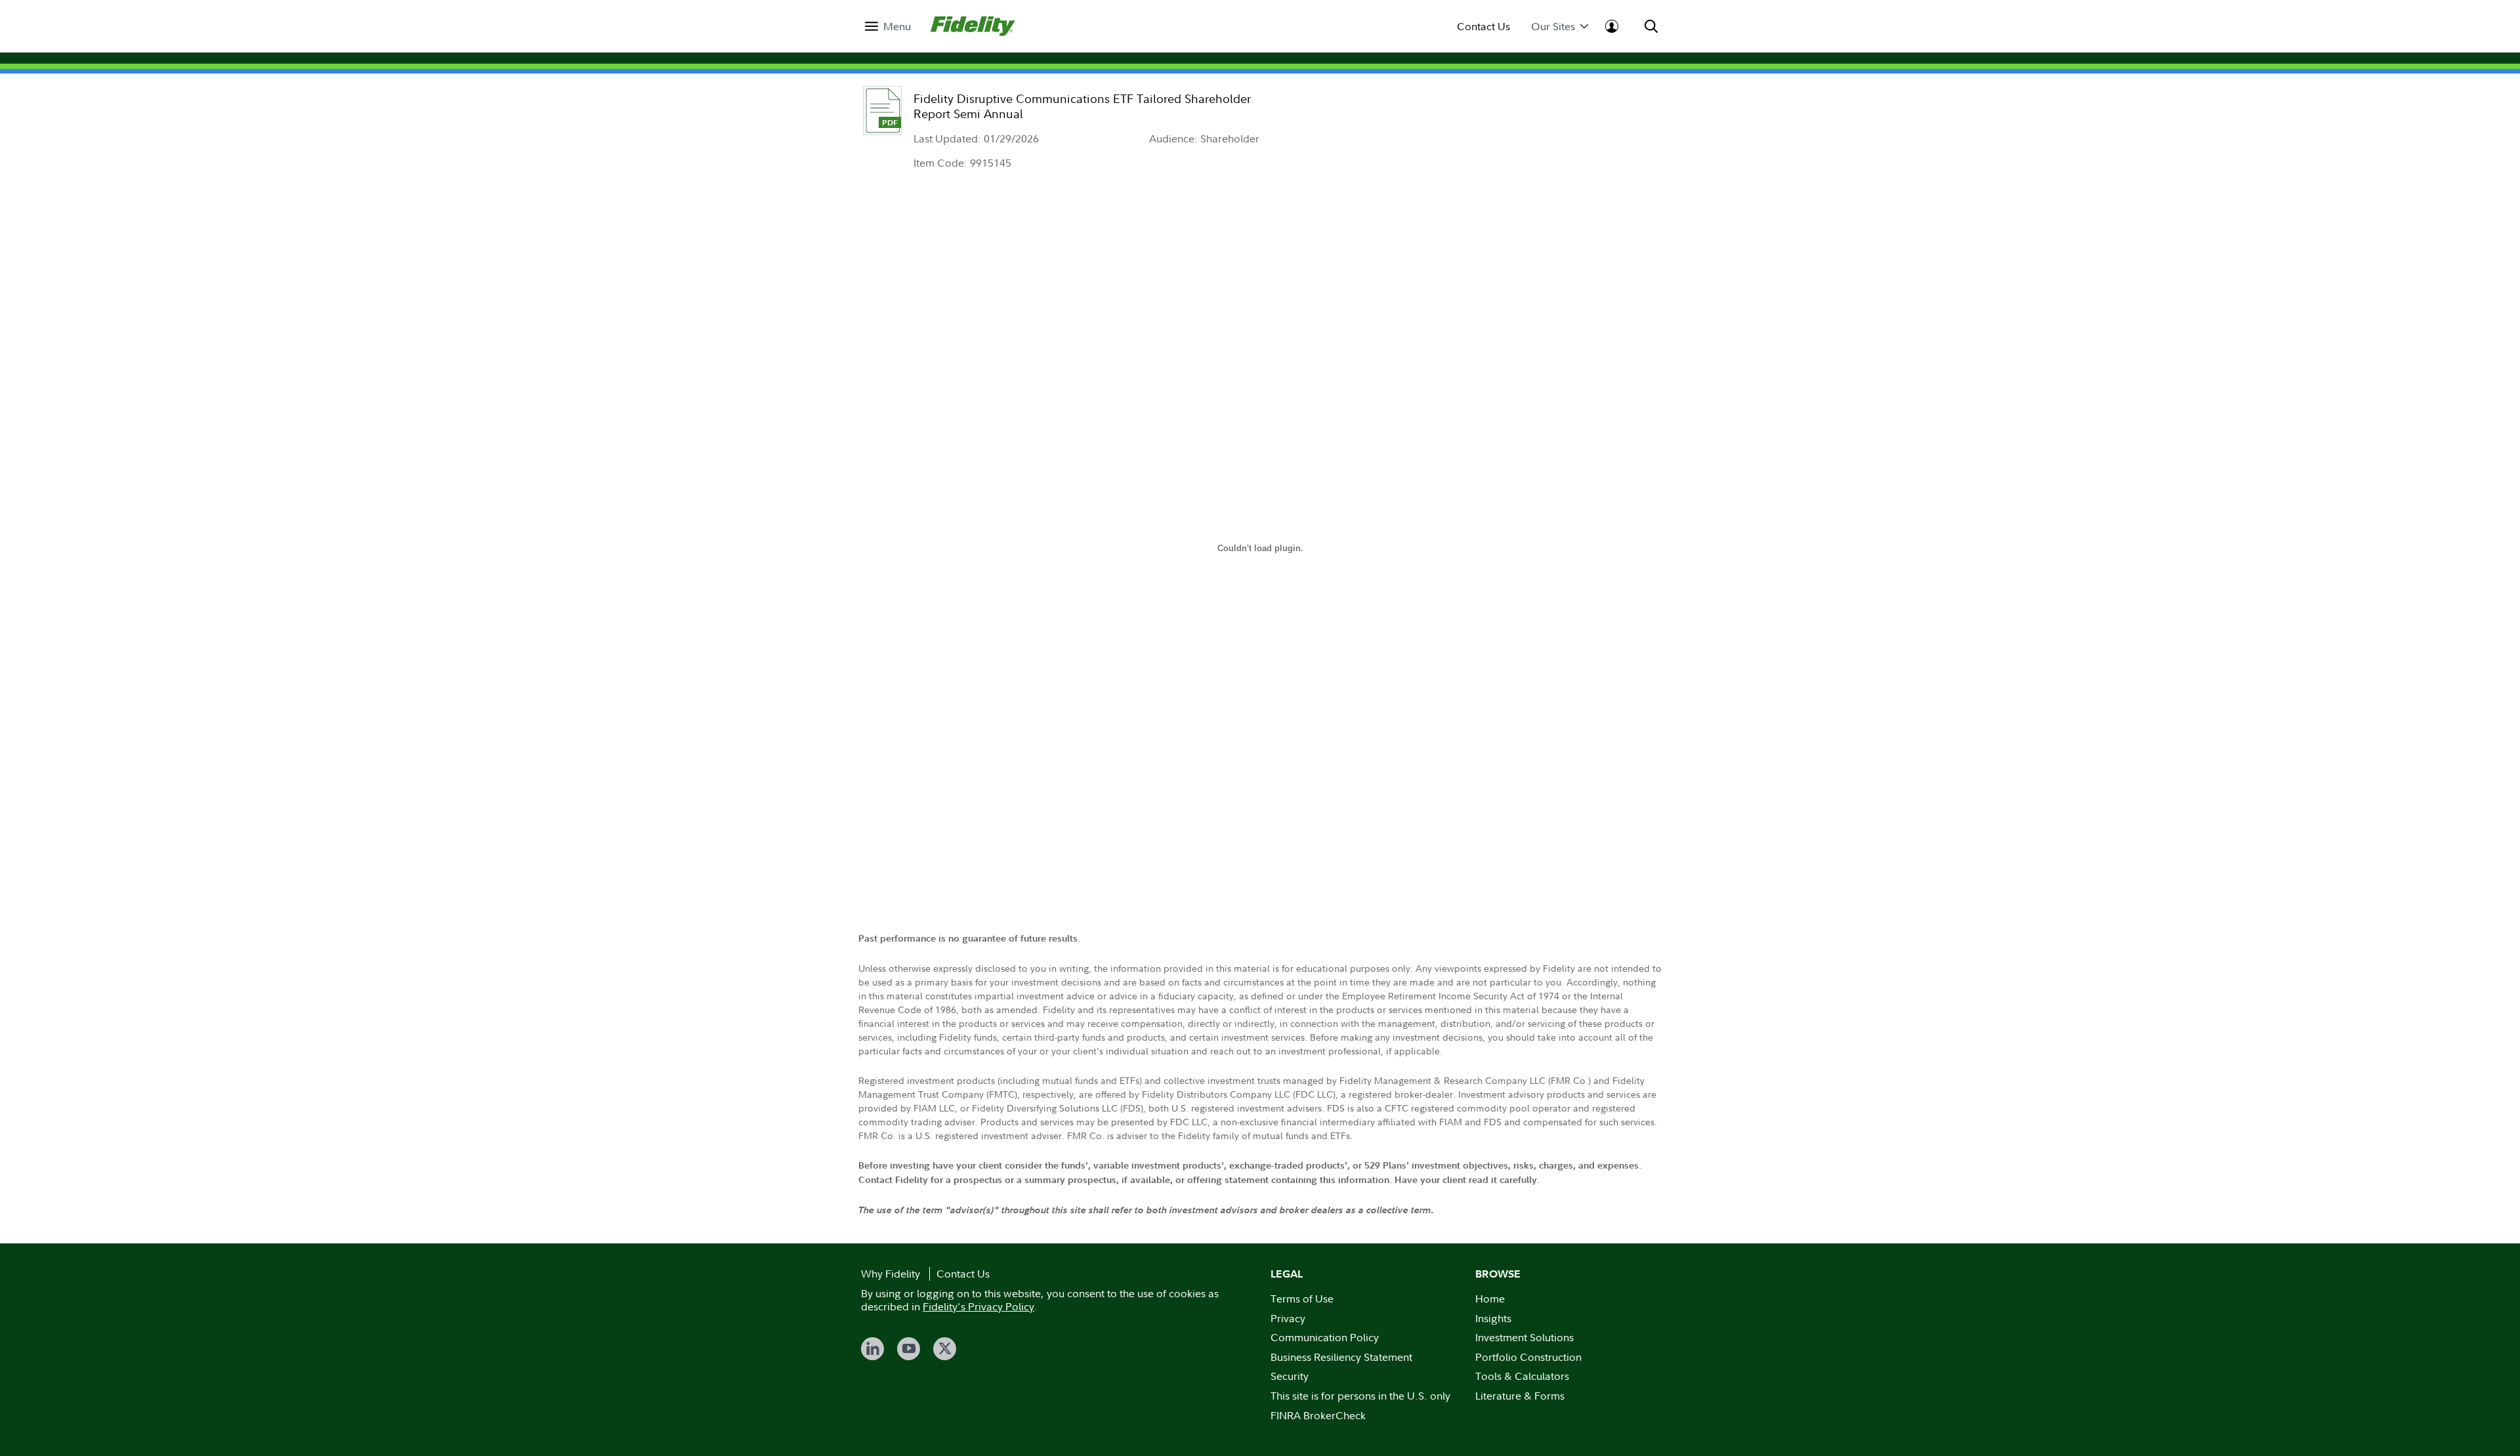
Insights (1493, 1318)
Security (1290, 1376)
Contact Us (1483, 27)
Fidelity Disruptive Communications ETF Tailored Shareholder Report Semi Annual (1082, 106)
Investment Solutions (1524, 1337)
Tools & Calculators (1522, 1376)
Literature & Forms (1520, 1396)
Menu (897, 27)
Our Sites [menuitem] (1553, 27)
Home (1490, 1299)
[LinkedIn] (872, 1349)
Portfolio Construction (1528, 1357)
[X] (945, 1349)
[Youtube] (909, 1349)
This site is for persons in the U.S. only (1360, 1396)
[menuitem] (888, 27)
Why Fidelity (891, 1274)
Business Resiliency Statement (1341, 1357)
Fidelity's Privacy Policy (978, 1306)
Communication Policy (1325, 1337)
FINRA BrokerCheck (1318, 1415)
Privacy (1288, 1318)
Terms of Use (1302, 1299)
